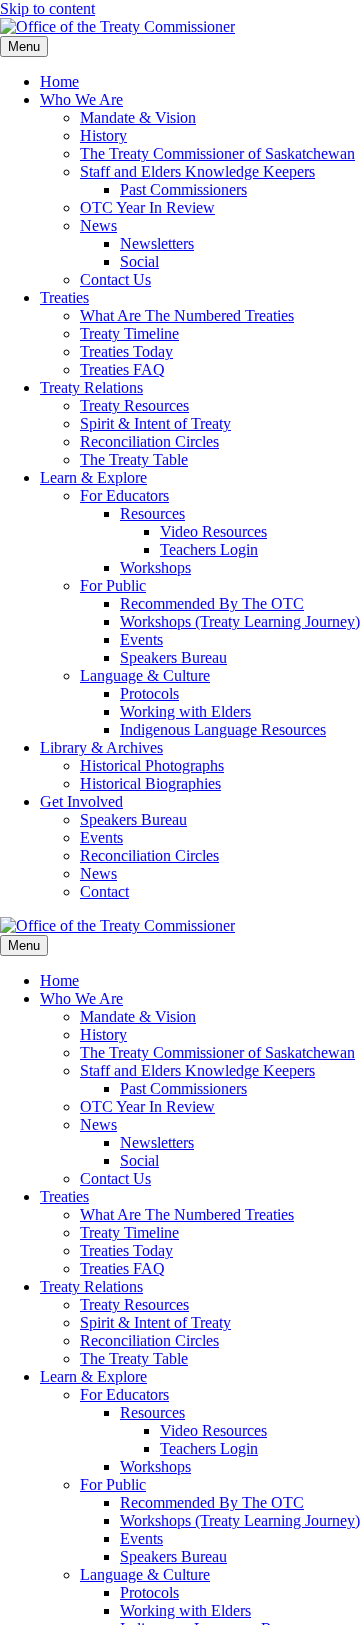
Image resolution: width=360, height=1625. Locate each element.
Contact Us (115, 279)
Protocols (149, 693)
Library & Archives (101, 747)
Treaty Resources (134, 405)
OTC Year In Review (147, 207)
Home (59, 81)
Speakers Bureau (173, 657)
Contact (104, 891)
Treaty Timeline (129, 333)
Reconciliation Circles (149, 441)
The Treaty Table (134, 459)
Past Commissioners (183, 189)
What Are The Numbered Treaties (187, 315)
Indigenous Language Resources (223, 729)
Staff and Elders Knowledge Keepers (197, 171)
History (103, 135)
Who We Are (81, 99)
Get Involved (81, 801)
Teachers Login (209, 549)
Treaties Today (126, 351)
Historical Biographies (150, 783)
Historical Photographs (152, 765)
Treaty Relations (91, 387)
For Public (113, 585)
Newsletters (157, 243)
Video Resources (213, 531)
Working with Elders (185, 711)
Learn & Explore (93, 477)
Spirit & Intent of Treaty (155, 423)
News (98, 225)
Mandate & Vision (138, 117)
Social (139, 261)
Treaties (64, 297)
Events (141, 639)
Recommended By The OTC (212, 603)
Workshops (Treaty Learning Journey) (240, 621)
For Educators (124, 495)
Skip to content (47, 8)
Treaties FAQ (122, 369)
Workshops (155, 567)
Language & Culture (145, 675)
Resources (152, 513)
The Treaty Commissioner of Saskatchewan (217, 153)
